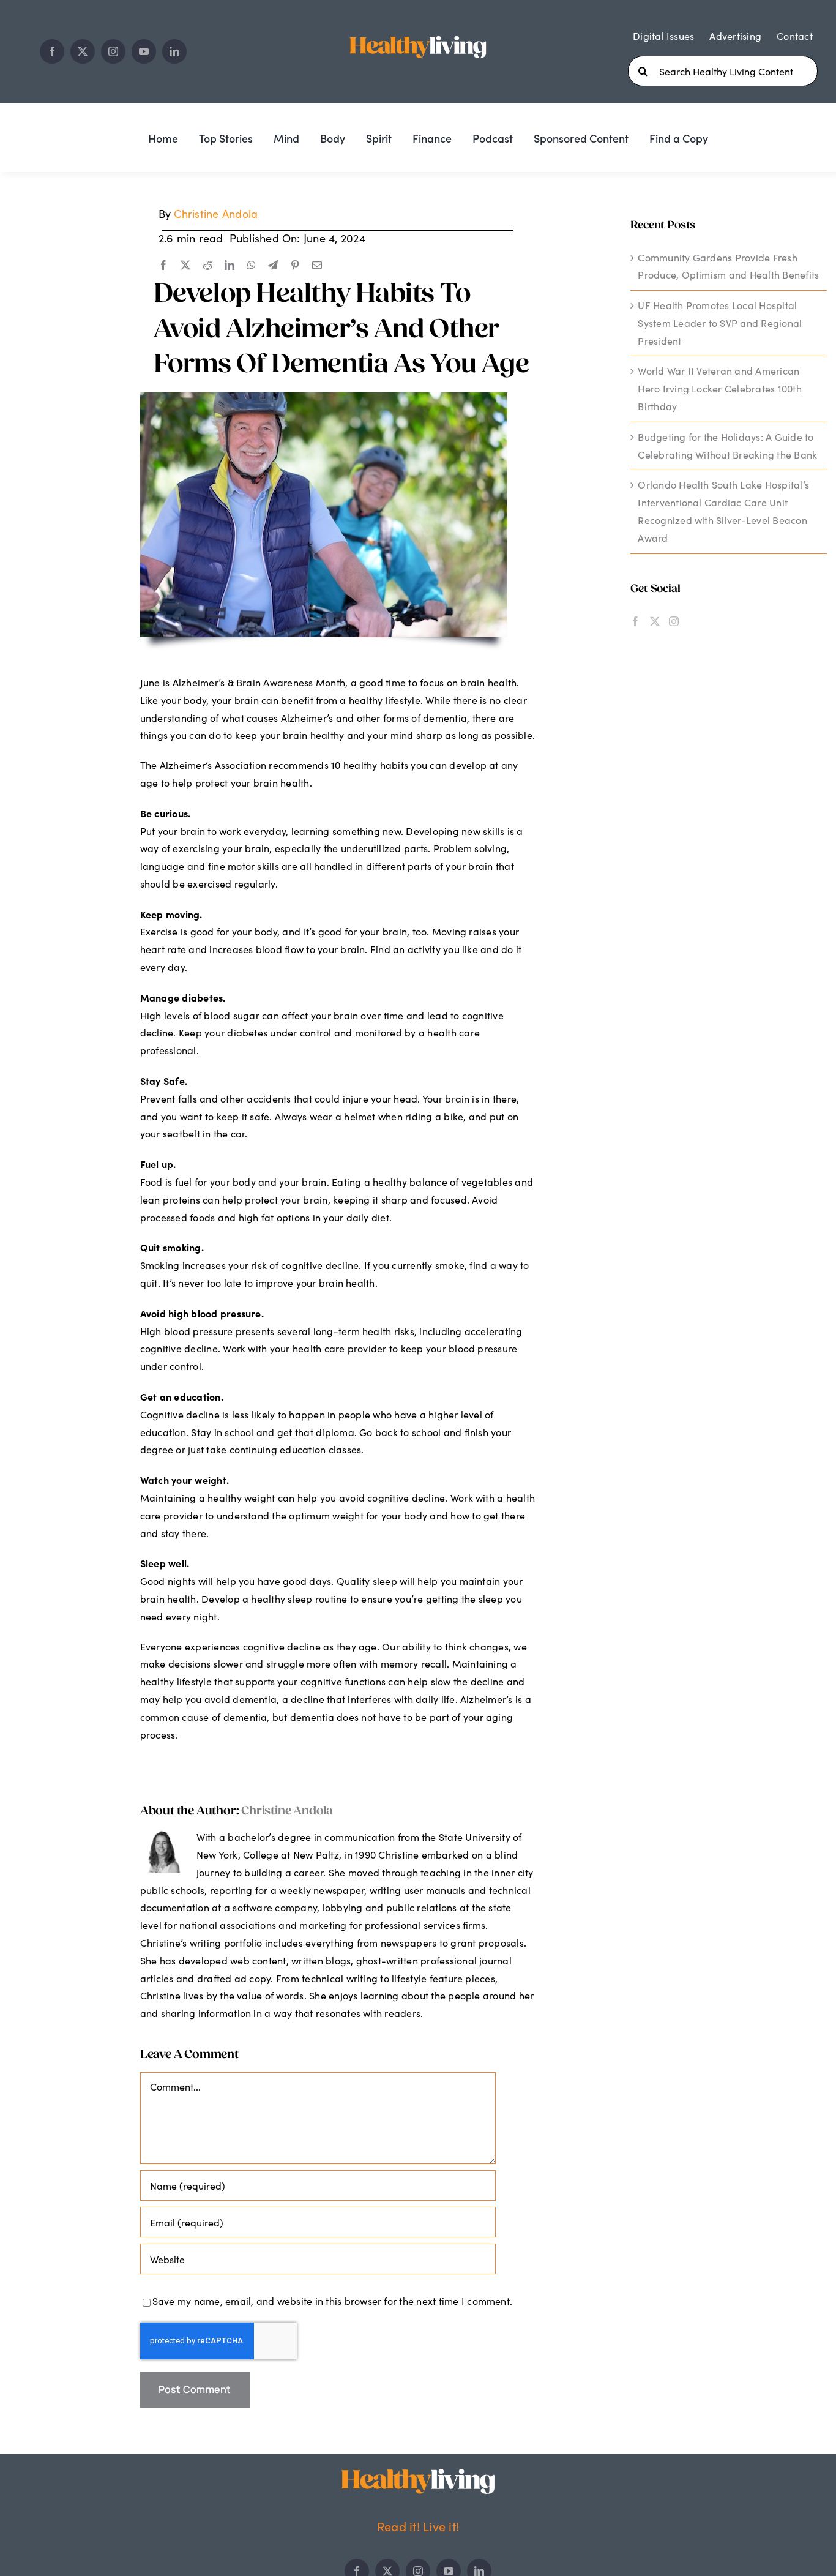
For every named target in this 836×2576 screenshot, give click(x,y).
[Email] (317, 266)
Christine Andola (216, 214)
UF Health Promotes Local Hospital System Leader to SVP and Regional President (720, 323)
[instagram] (113, 51)
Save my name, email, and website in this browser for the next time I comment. (332, 2301)
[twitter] (83, 51)
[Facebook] (163, 266)
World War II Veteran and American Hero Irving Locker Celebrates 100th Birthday (719, 388)
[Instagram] (674, 621)
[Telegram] (273, 266)
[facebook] (52, 51)
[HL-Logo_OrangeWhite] (418, 2473)
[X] (185, 266)
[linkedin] (174, 51)
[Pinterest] (295, 266)
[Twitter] (655, 621)
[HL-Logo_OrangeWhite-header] (418, 34)
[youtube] (144, 51)
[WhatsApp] (252, 266)
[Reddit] (207, 266)
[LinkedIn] (230, 266)
